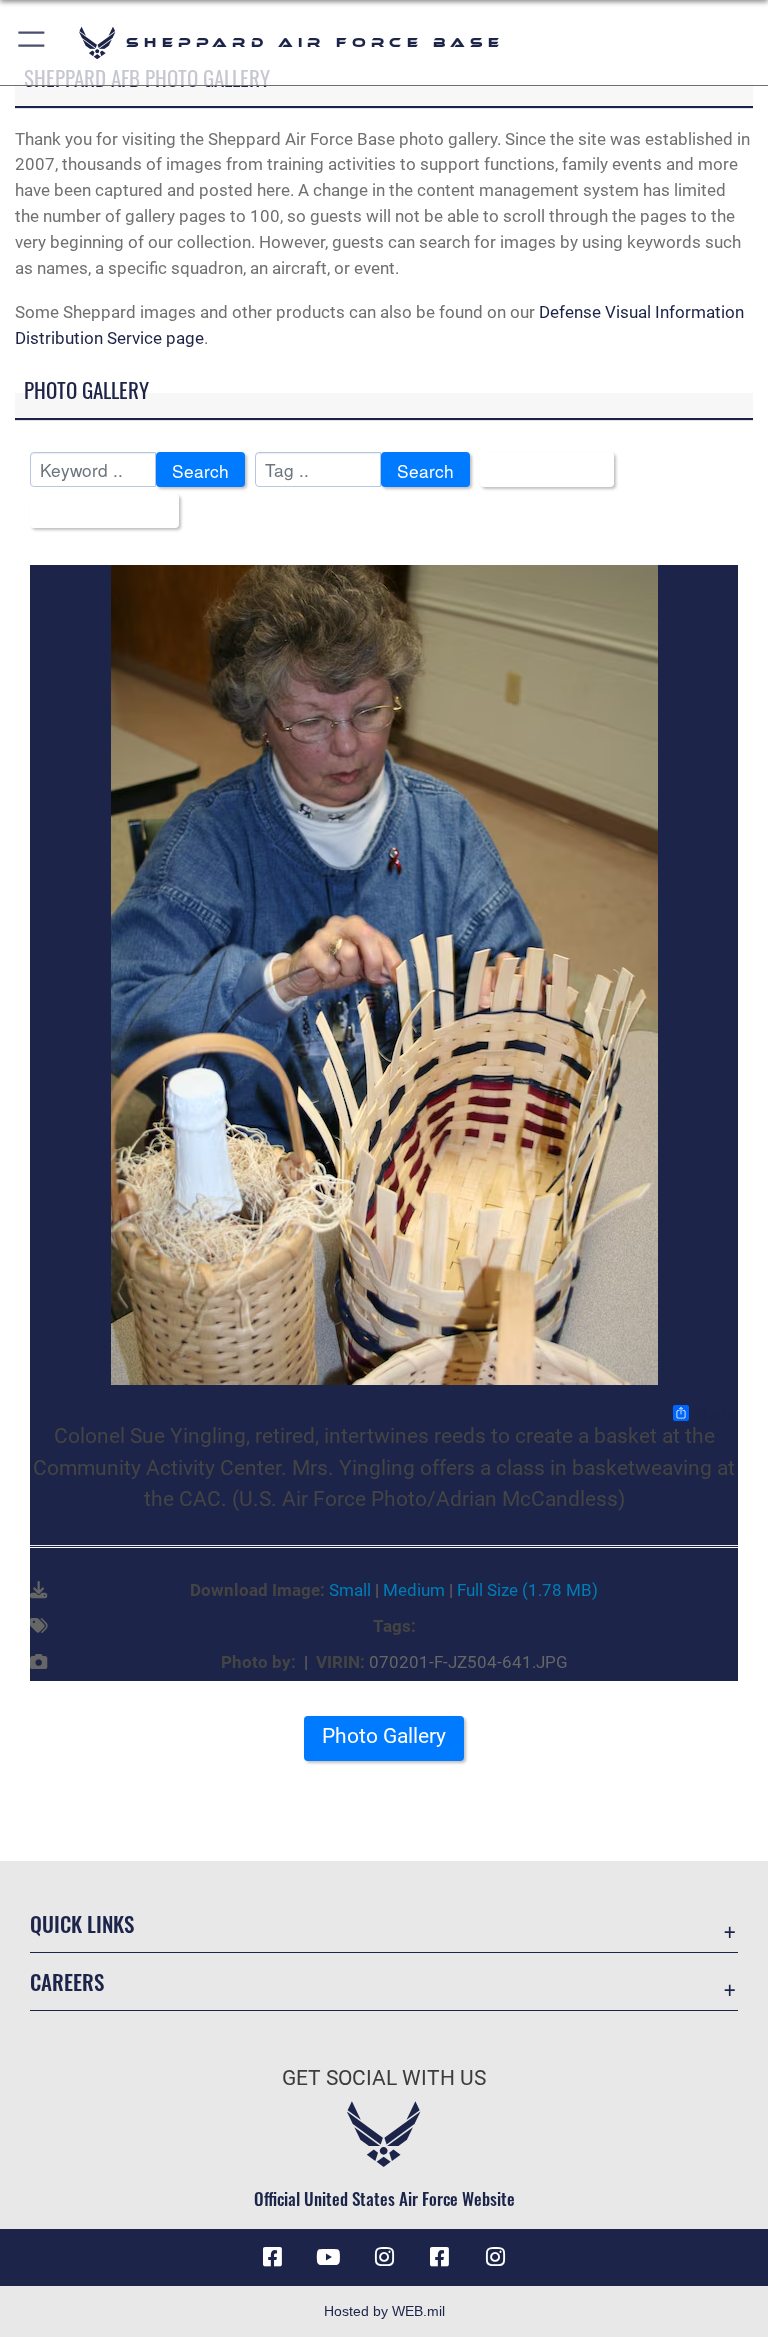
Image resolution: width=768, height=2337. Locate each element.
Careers (67, 1981)
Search (200, 470)
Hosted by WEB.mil (384, 2311)
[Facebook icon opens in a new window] (272, 2257)
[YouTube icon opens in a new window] (328, 2257)
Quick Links (82, 1923)
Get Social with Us (384, 2078)
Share (714, 1413)
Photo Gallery (384, 1736)
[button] (32, 42)
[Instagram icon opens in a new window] (384, 2257)
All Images (540, 470)
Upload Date (97, 512)
